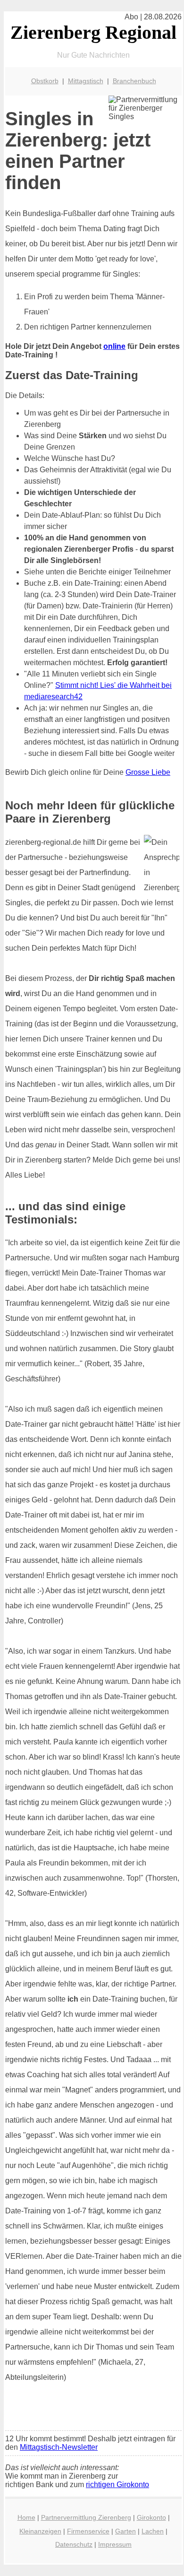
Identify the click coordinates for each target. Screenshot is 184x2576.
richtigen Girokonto (117, 2485)
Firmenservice (88, 2531)
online (114, 346)
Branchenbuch (134, 81)
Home (26, 2517)
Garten (125, 2531)
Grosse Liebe (148, 772)
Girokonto (151, 2517)
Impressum (115, 2544)
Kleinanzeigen (40, 2531)
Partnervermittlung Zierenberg (86, 2517)
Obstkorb (45, 81)
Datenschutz (74, 2544)
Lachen (153, 2531)
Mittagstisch (86, 81)
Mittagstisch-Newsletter (59, 2447)
